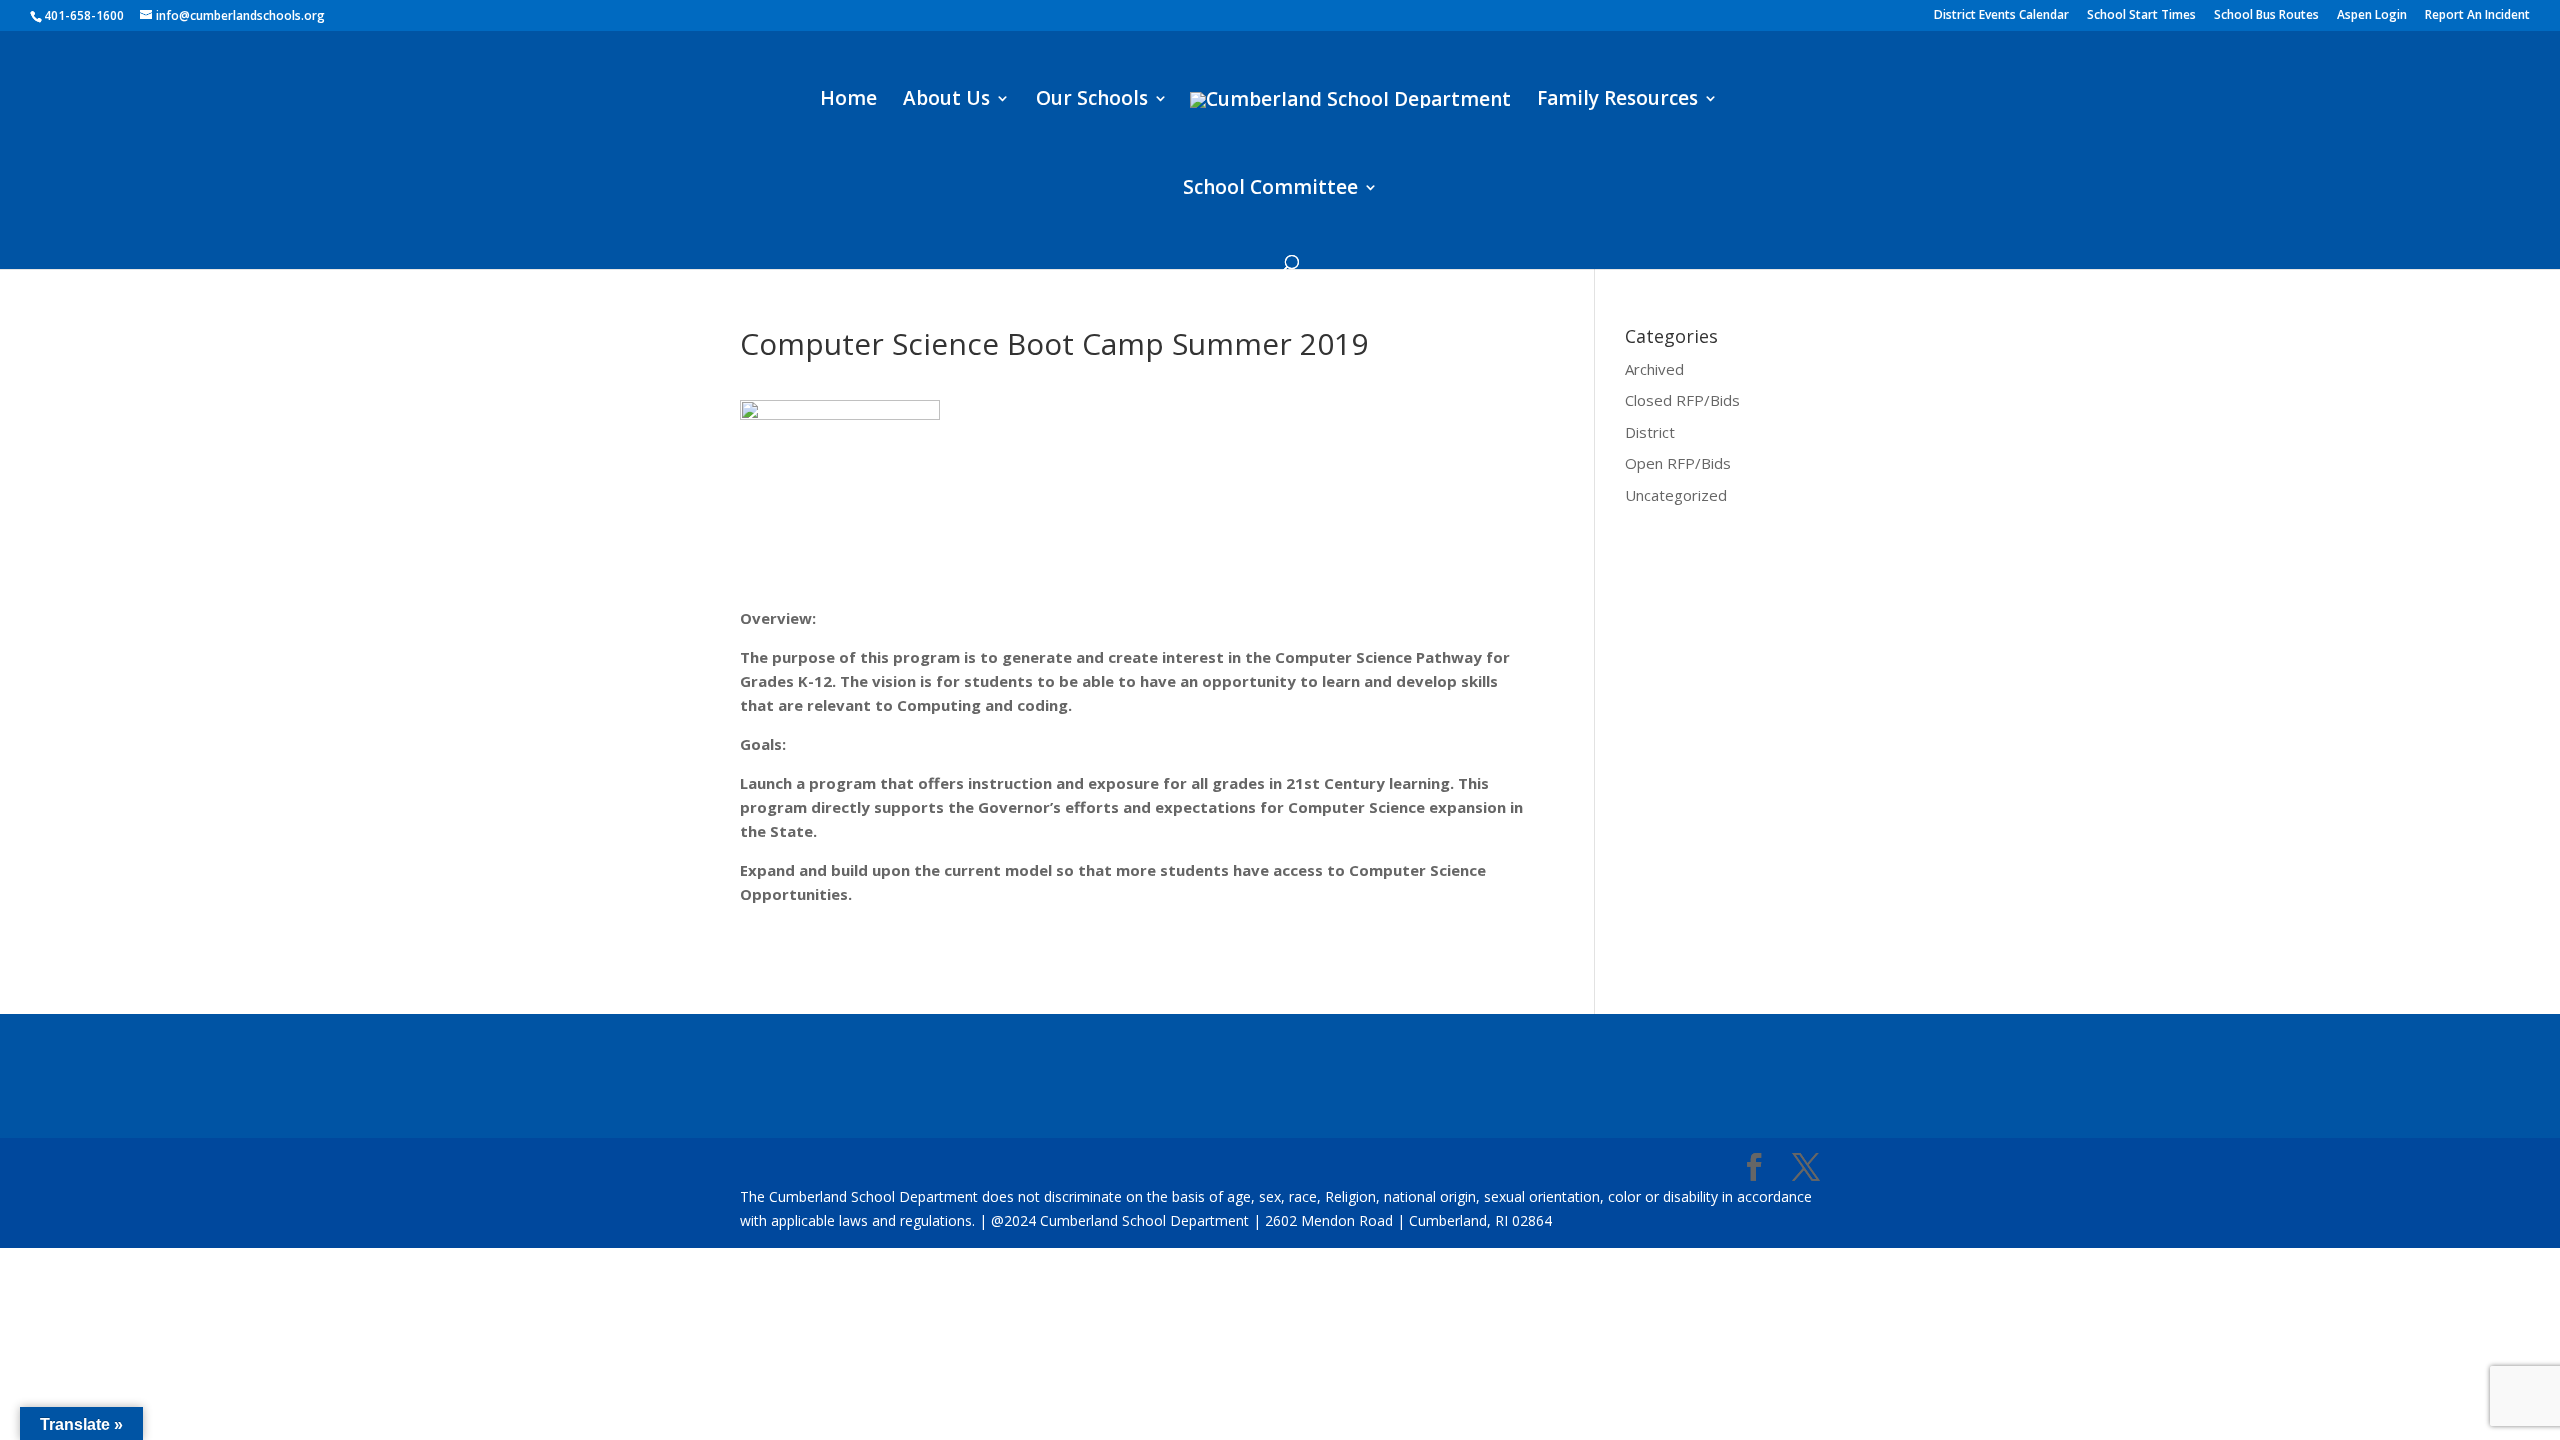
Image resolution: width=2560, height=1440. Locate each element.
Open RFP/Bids (1678, 463)
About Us (946, 101)
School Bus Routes (2266, 16)
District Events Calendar (2001, 16)
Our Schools (1092, 101)
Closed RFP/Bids (1682, 400)
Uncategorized (1676, 495)
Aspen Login (2372, 16)
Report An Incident (2477, 16)
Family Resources (1617, 101)
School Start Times (2141, 16)
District (1650, 432)
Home (848, 101)
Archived (1654, 369)
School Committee (1270, 190)
